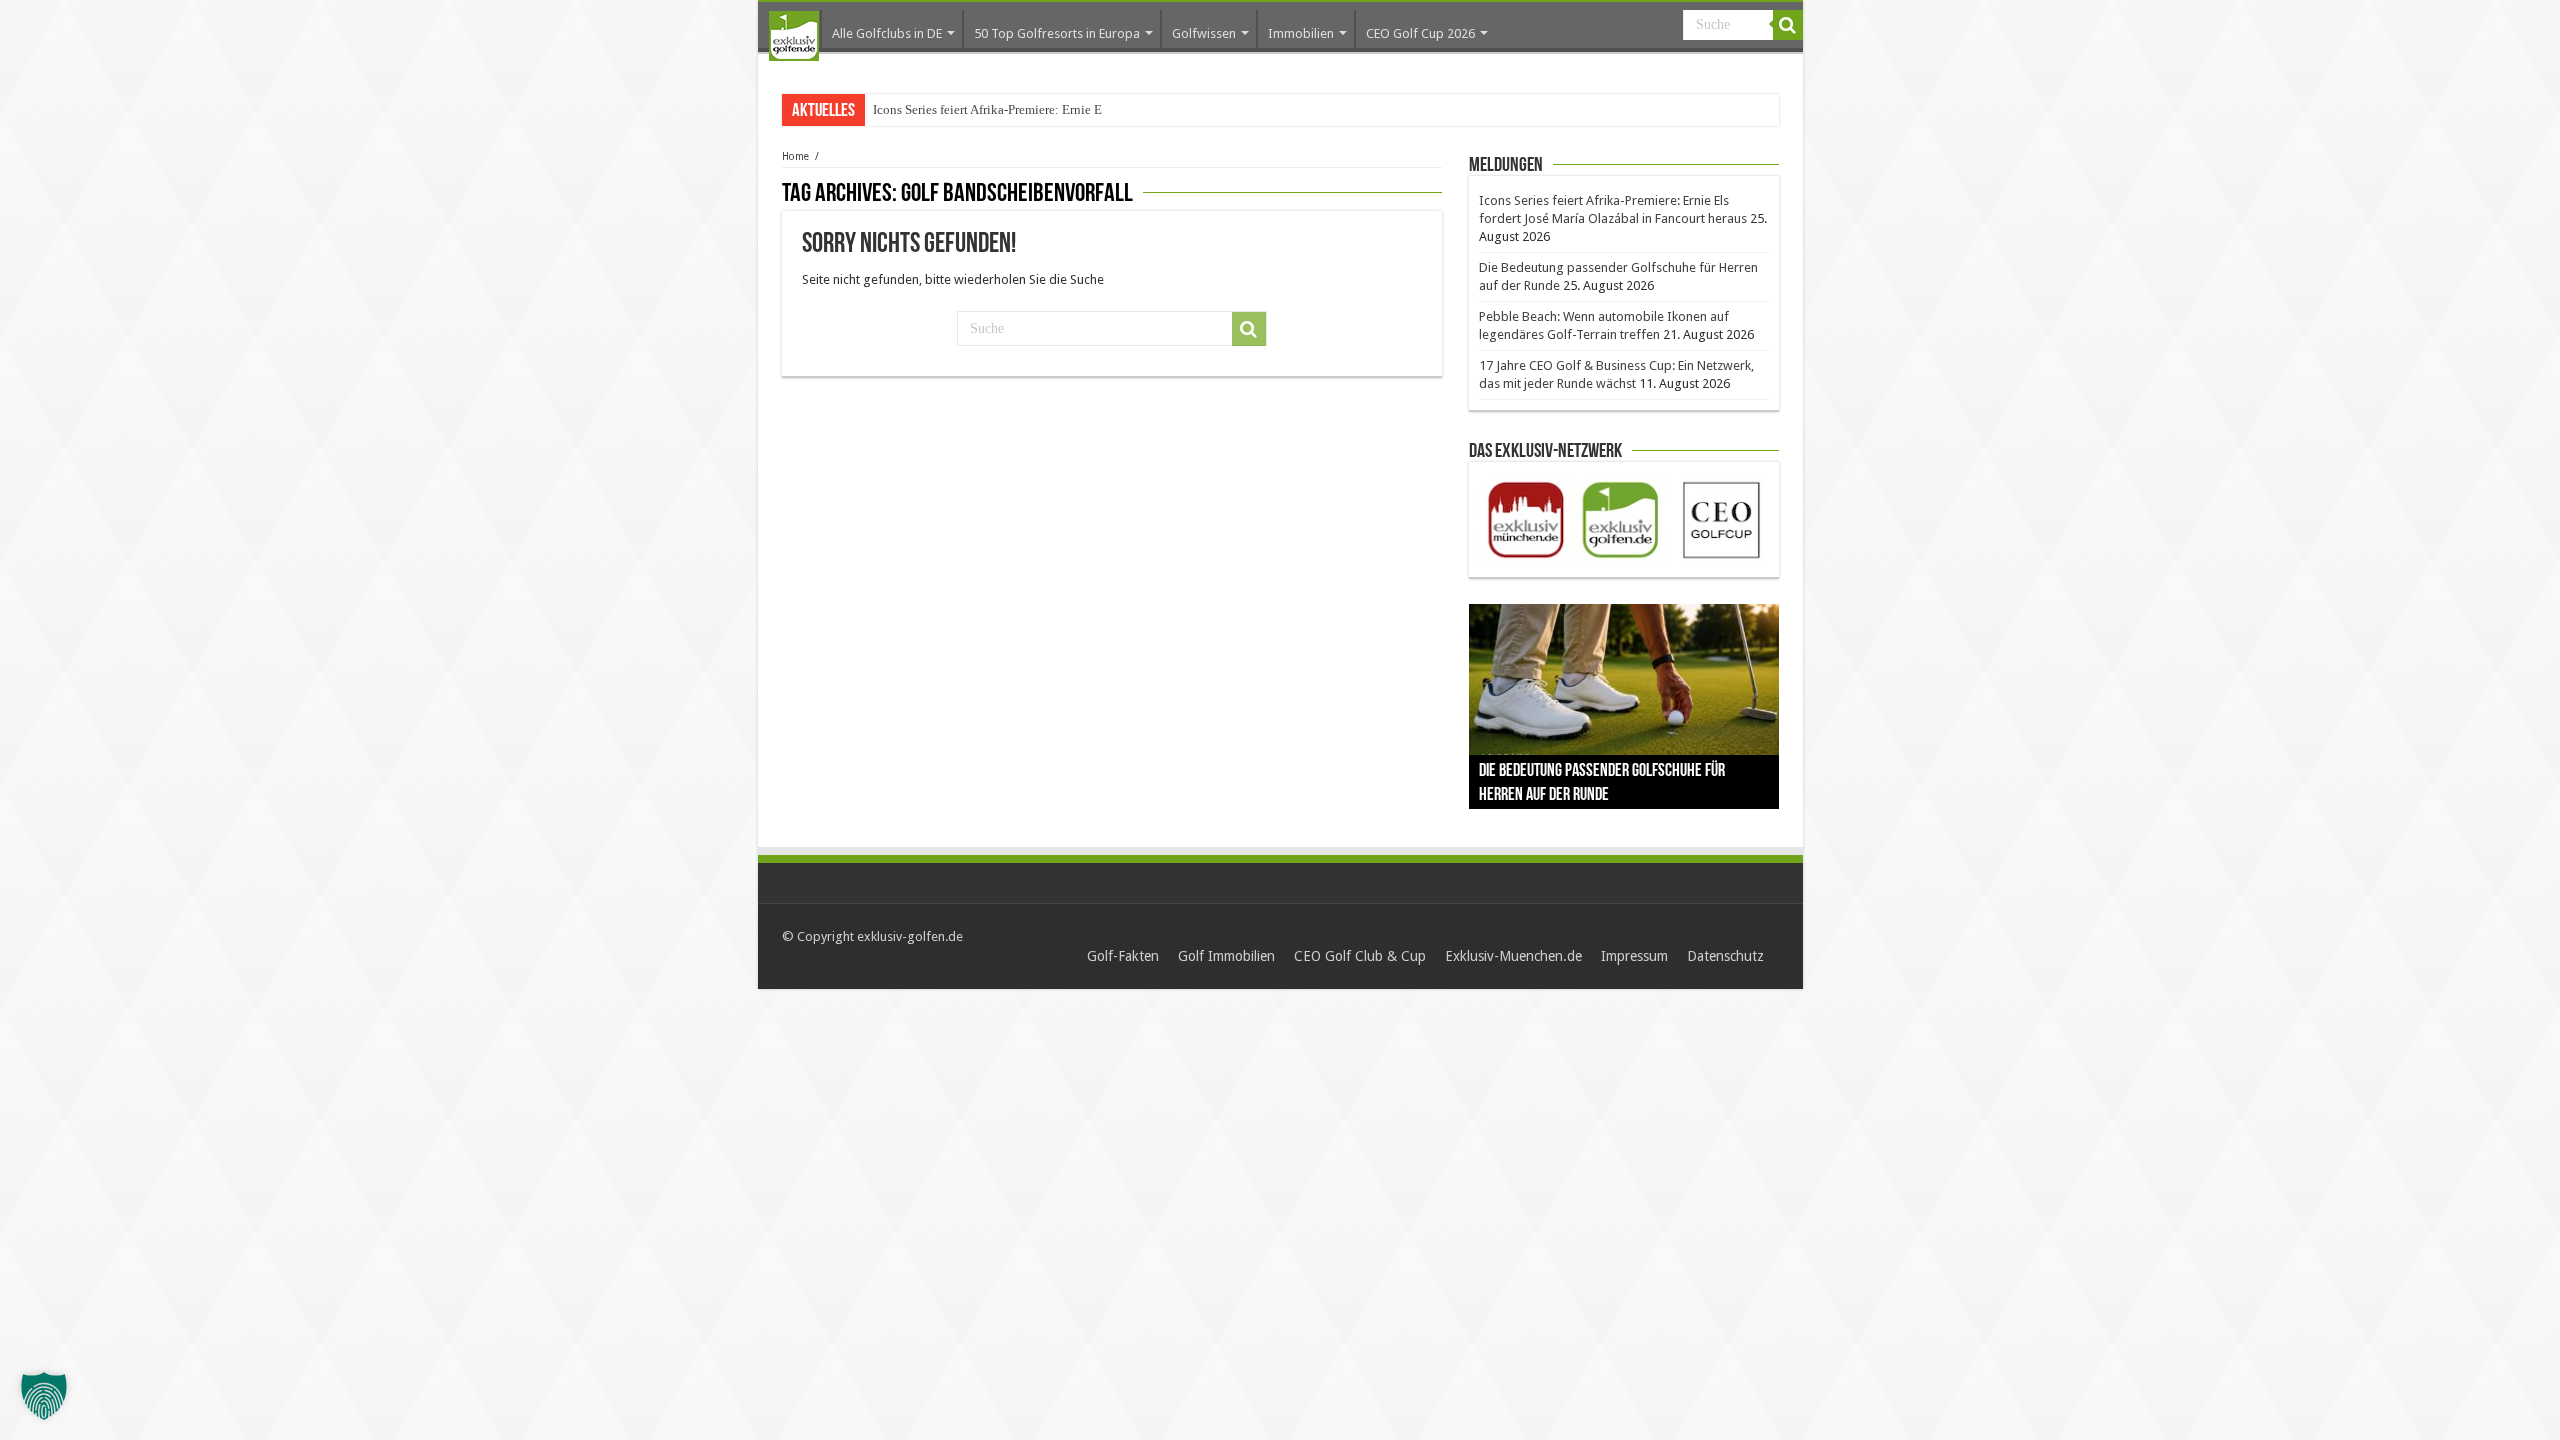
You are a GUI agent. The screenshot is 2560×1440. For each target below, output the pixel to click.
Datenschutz (1725, 956)
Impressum (1634, 956)
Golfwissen (1204, 33)
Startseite (794, 36)
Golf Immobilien (1226, 956)
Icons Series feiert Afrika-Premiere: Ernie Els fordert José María (1042, 109)
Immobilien (1301, 33)
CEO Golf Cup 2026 (1420, 33)
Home (795, 156)
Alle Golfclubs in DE (887, 33)
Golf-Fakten (1123, 956)
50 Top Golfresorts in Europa (1057, 33)
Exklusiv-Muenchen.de (1513, 956)
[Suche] (1788, 25)
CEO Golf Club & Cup (1360, 956)
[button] (44, 1396)
